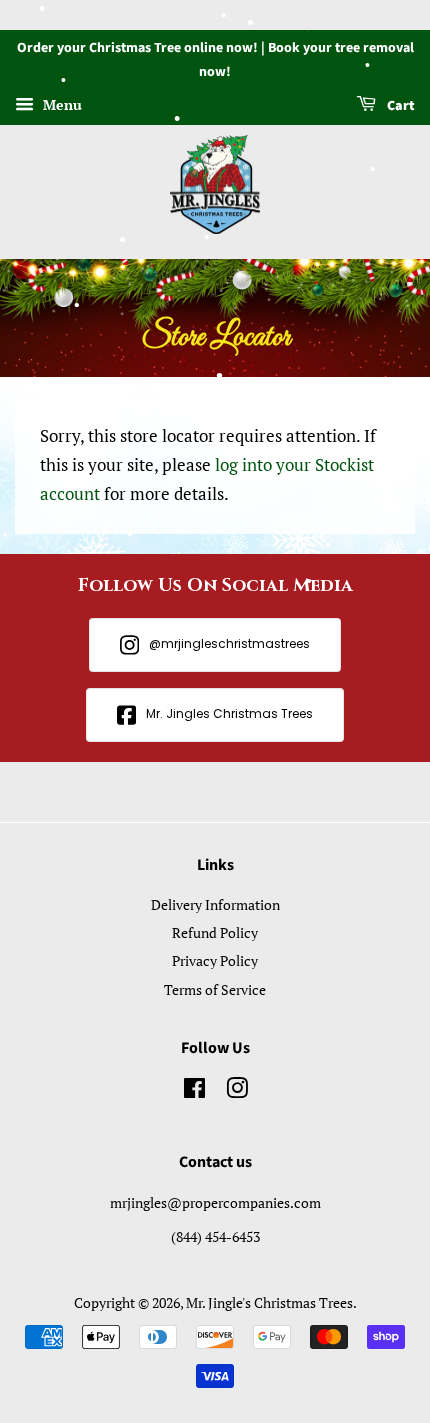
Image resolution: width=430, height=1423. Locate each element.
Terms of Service (215, 989)
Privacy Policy (215, 960)
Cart (399, 106)
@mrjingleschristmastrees (229, 643)
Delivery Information (215, 904)
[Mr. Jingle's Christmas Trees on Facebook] (194, 1091)
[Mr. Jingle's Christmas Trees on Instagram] (237, 1091)
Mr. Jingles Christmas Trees (229, 713)
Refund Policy (215, 932)
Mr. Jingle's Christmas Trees (269, 1302)
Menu (60, 104)
